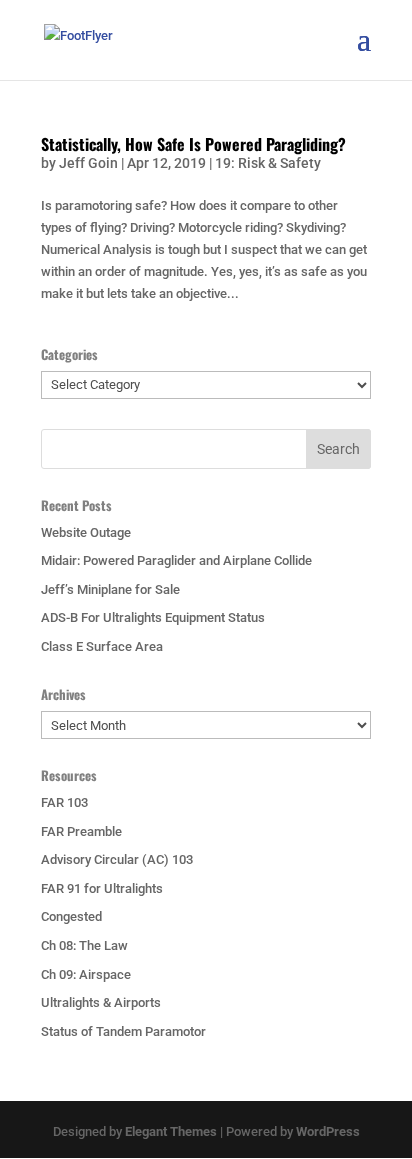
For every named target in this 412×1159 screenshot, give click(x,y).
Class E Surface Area (102, 646)
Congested (71, 916)
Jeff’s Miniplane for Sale (110, 589)
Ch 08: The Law (84, 945)
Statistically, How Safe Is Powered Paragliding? (193, 144)
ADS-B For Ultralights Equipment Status (153, 617)
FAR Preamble (81, 831)
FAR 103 (64, 802)
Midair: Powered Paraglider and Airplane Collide (176, 560)
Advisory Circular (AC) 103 (117, 859)
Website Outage (86, 532)
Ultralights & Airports (101, 1002)
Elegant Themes (171, 1131)
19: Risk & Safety (268, 163)
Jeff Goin (88, 163)
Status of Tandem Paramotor (123, 1031)
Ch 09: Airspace (86, 974)
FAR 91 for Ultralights (102, 888)
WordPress (328, 1131)
